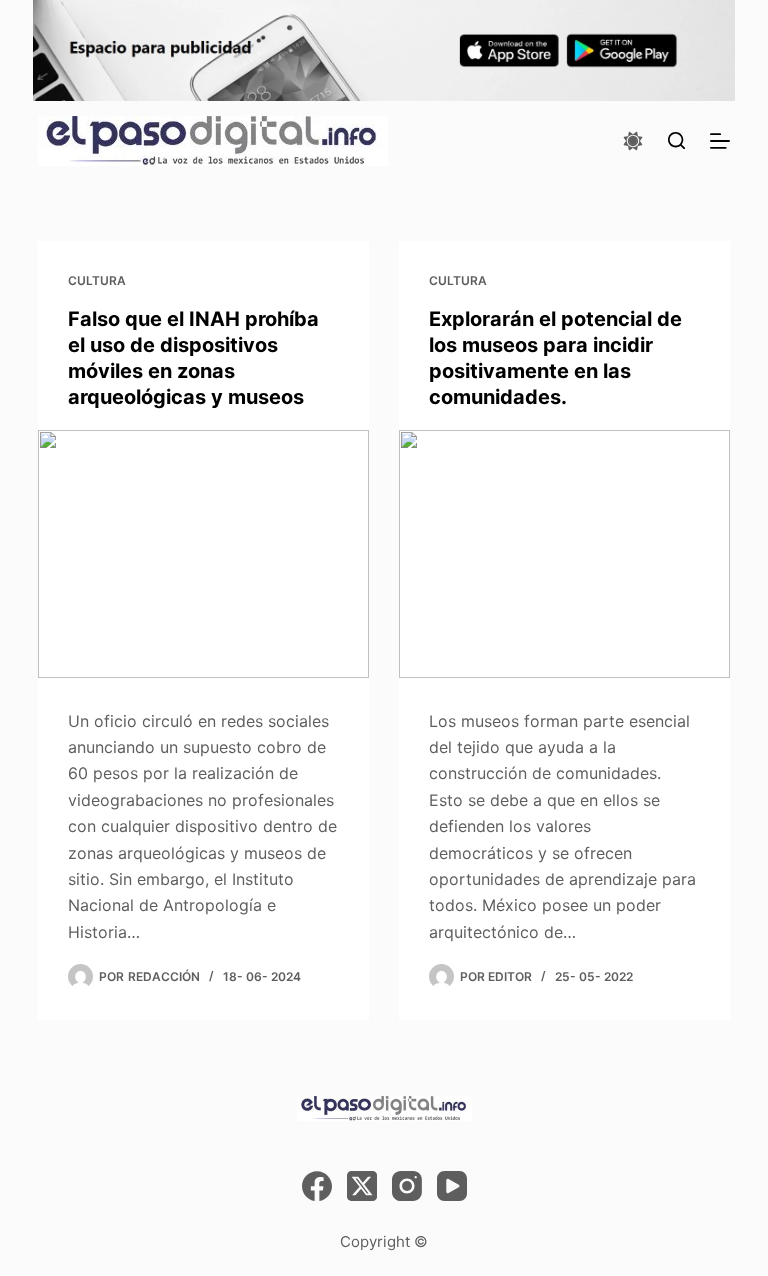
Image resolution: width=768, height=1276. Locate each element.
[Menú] (720, 141)
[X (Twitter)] (362, 1186)
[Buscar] (676, 140)
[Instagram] (407, 1186)
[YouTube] (452, 1186)
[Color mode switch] (633, 141)
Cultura (97, 280)
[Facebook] (317, 1186)
